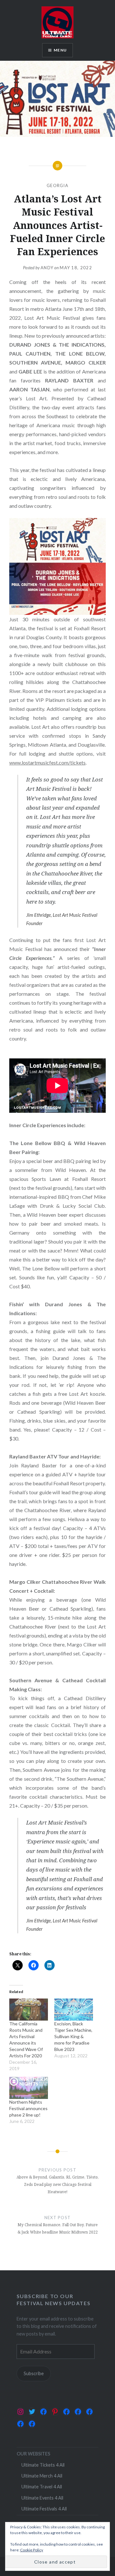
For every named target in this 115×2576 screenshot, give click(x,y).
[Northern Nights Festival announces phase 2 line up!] (29, 2088)
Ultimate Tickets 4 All (43, 2465)
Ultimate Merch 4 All (42, 2476)
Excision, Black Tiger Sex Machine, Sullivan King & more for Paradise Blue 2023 (73, 2036)
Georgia (57, 185)
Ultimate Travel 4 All (42, 2487)
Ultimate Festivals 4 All (44, 2509)
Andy (47, 268)
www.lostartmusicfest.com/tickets (47, 762)
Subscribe (34, 2373)
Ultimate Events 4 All (42, 2498)
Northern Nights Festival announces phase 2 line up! (28, 2108)
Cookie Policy (32, 2550)
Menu (60, 50)
